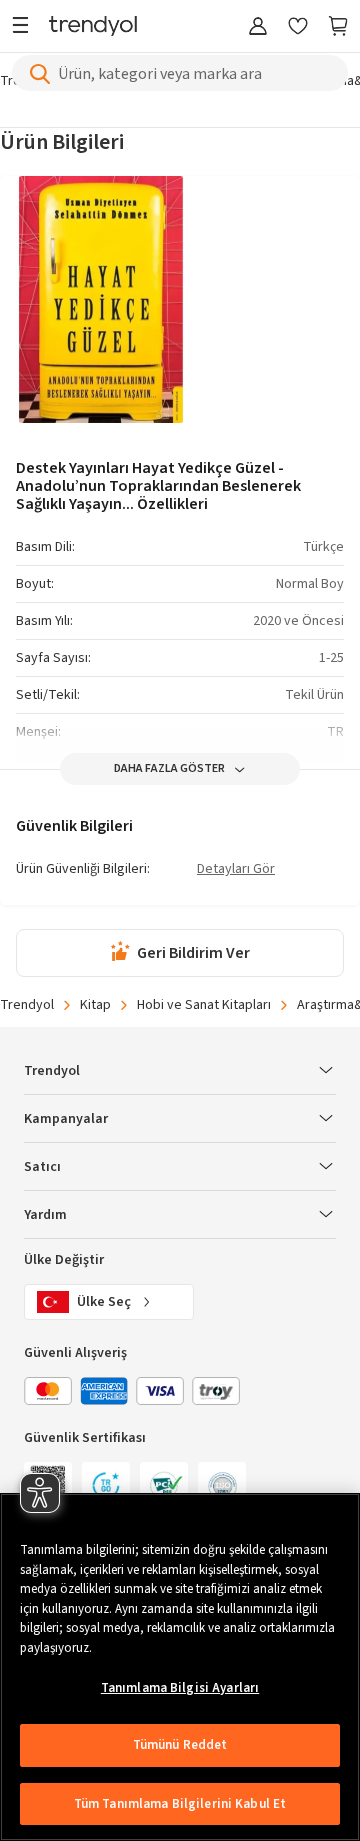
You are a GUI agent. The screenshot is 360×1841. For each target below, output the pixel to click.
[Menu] (25, 27)
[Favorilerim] (298, 27)
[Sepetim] (338, 27)
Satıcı (42, 1167)
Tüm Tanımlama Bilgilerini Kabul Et (180, 1804)
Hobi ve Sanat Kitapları (204, 1005)
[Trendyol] (93, 27)
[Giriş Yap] (258, 27)
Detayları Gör (236, 870)
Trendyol (27, 1005)
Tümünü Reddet (180, 1745)
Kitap (95, 1005)
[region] (180, 1667)
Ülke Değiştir (64, 1260)
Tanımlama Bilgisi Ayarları (180, 1688)
